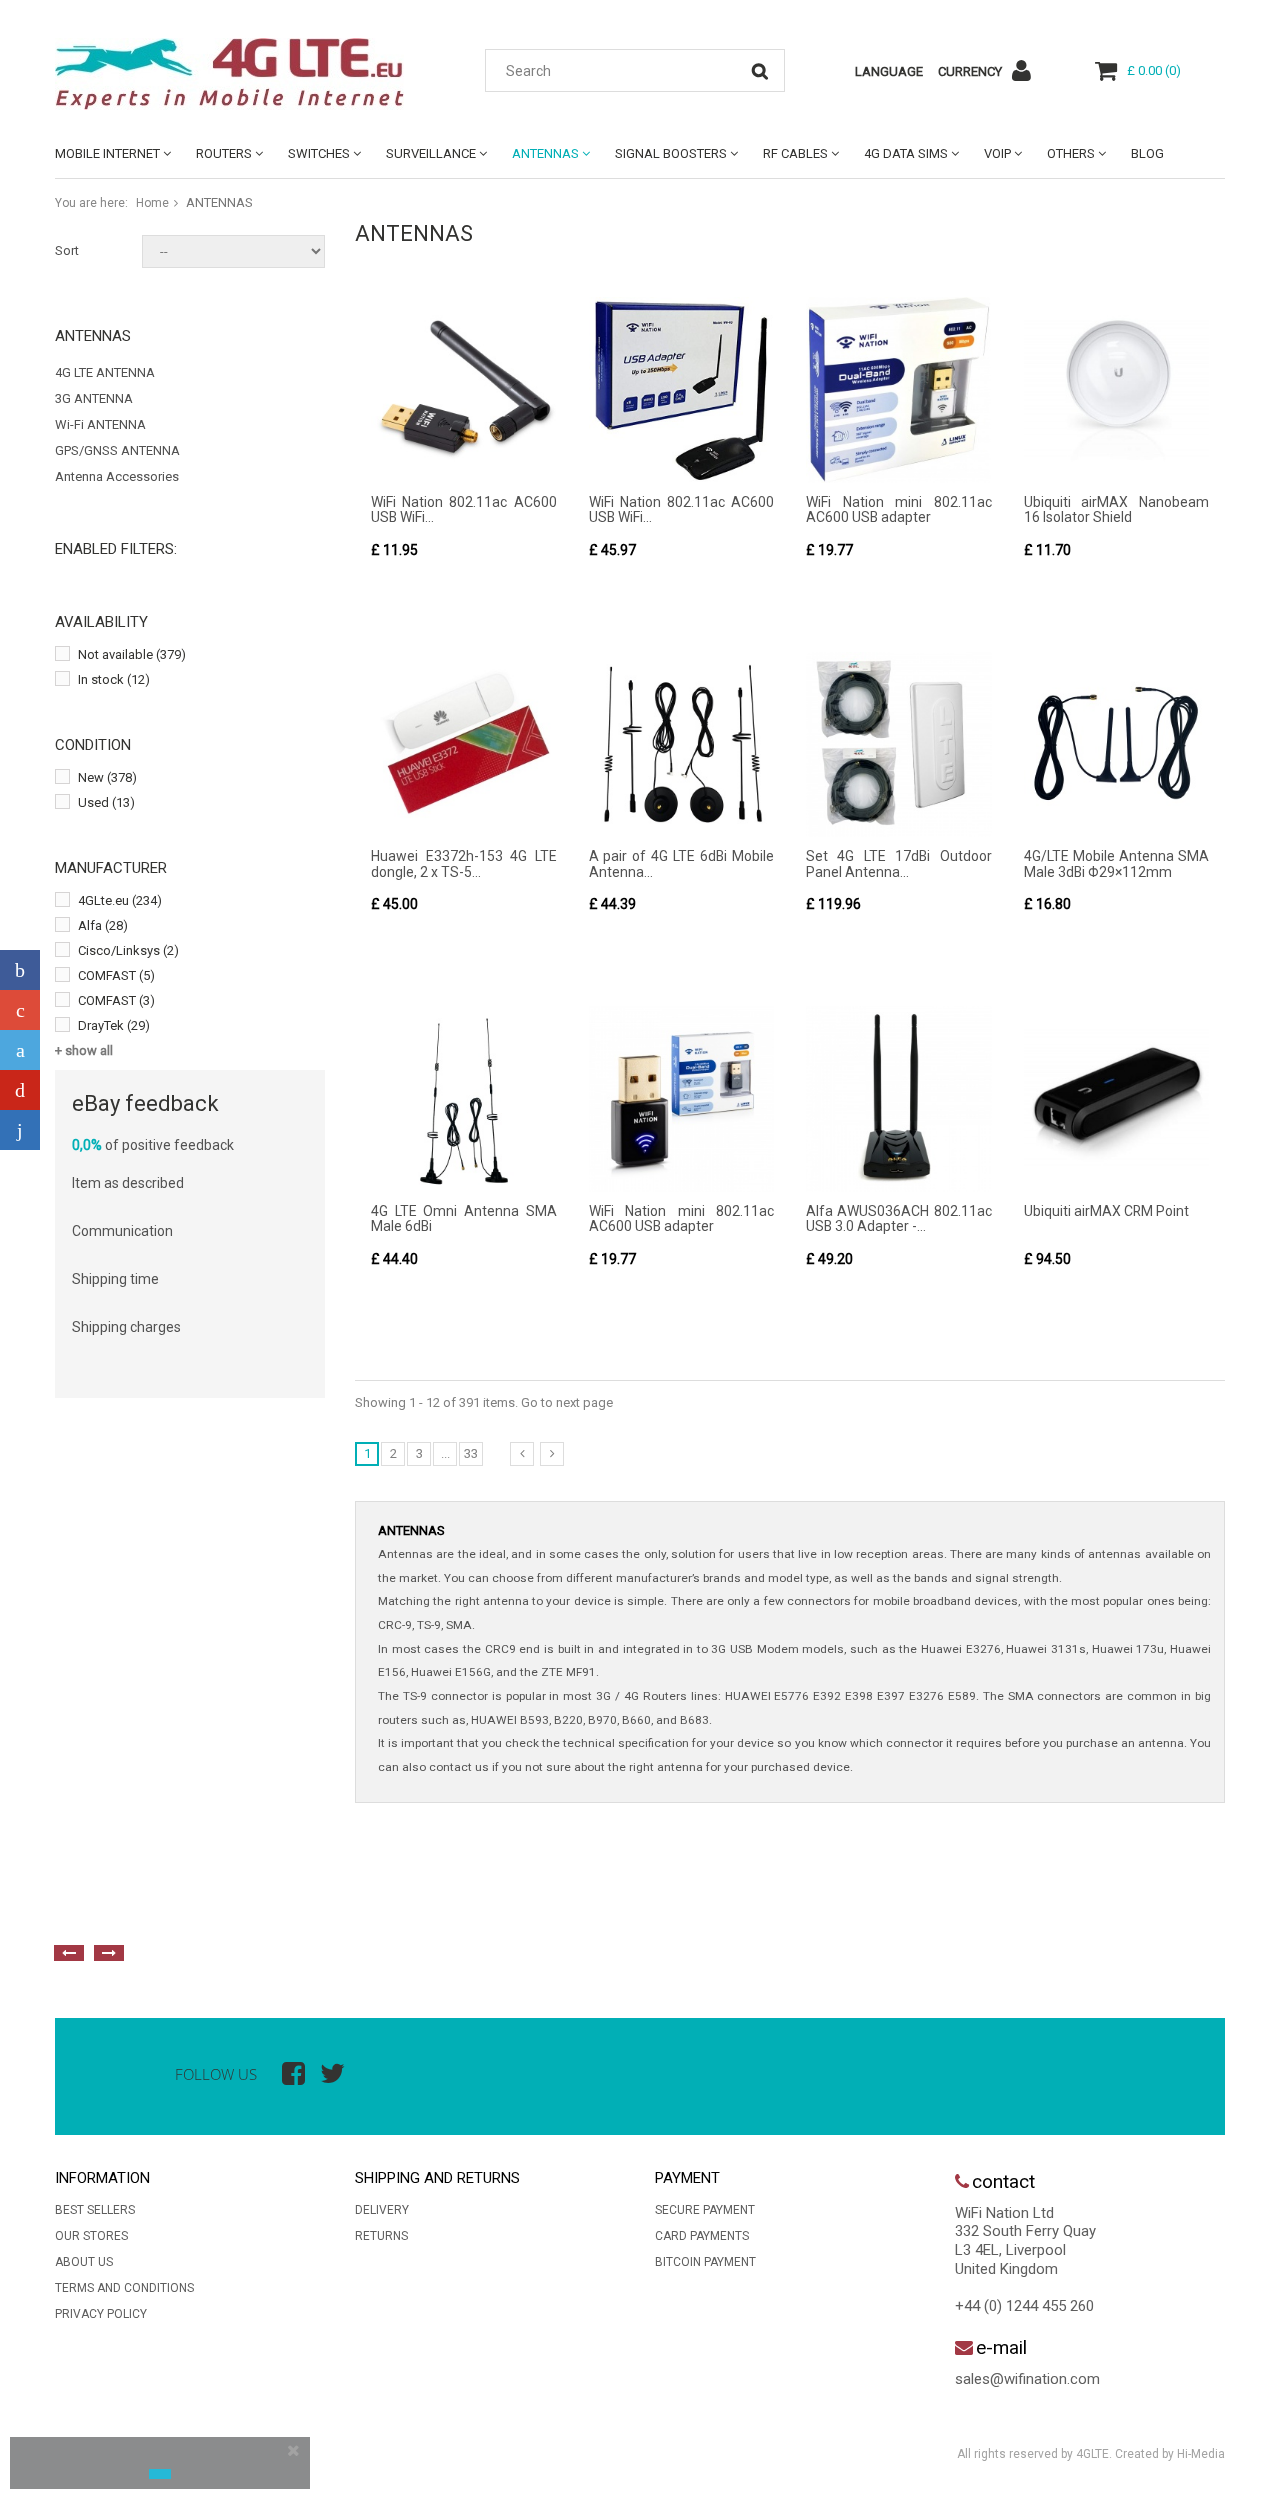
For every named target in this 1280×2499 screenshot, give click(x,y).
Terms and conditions (124, 2288)
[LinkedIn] (20, 1130)
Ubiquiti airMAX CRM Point (1106, 1211)
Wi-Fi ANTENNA (100, 424)
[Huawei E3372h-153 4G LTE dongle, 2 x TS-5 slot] (464, 745)
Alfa (103, 925)
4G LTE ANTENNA (105, 372)
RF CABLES (795, 153)
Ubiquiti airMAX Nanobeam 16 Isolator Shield (1117, 509)
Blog (1147, 153)
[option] (275, 1908)
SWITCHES (319, 153)
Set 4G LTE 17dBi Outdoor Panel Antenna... (899, 863)
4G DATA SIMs (906, 153)
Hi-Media (1201, 2454)
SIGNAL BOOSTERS (671, 153)
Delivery (382, 2210)
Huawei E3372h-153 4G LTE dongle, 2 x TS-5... (464, 863)
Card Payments (702, 2236)
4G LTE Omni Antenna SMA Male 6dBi (464, 1218)
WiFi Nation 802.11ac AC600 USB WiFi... (464, 509)
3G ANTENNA (94, 398)
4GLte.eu (120, 900)
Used (106, 802)
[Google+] (20, 1010)
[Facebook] (20, 970)
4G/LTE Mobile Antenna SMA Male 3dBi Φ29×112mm (1117, 863)
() (1154, 70)
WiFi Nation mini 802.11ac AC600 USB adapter (899, 509)
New (107, 777)
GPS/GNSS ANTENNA (117, 450)
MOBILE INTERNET (107, 153)
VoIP (997, 153)
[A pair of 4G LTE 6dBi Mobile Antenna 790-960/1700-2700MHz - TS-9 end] (682, 745)
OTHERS (1071, 153)
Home (152, 203)
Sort (67, 250)
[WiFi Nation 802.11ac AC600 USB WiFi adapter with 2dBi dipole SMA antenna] (464, 390)
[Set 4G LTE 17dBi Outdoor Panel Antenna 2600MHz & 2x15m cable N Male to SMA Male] (899, 745)
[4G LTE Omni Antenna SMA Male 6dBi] (464, 1099)
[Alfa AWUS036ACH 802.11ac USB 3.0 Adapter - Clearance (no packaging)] (899, 1099)
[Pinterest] (20, 1090)
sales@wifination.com (1027, 2379)
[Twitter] (20, 1050)
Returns (381, 2236)
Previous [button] (69, 1953)
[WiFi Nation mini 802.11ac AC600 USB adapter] (899, 390)
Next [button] (109, 1953)
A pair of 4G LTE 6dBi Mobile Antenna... (682, 863)
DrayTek (114, 1025)
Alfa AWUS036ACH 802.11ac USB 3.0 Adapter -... (899, 1218)
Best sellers (95, 2210)
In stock (114, 679)
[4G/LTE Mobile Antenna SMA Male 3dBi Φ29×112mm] (1117, 745)
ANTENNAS (545, 153)
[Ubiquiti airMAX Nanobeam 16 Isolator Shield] (1117, 390)
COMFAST (116, 975)
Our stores (91, 2236)
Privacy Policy (101, 2314)
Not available (132, 654)
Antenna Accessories (117, 476)
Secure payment (705, 2210)
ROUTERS (224, 153)
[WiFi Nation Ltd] (240, 74)
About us (84, 2262)
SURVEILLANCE (431, 153)
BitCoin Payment (705, 2262)
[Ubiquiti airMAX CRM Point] (1117, 1099)
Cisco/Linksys (128, 950)
